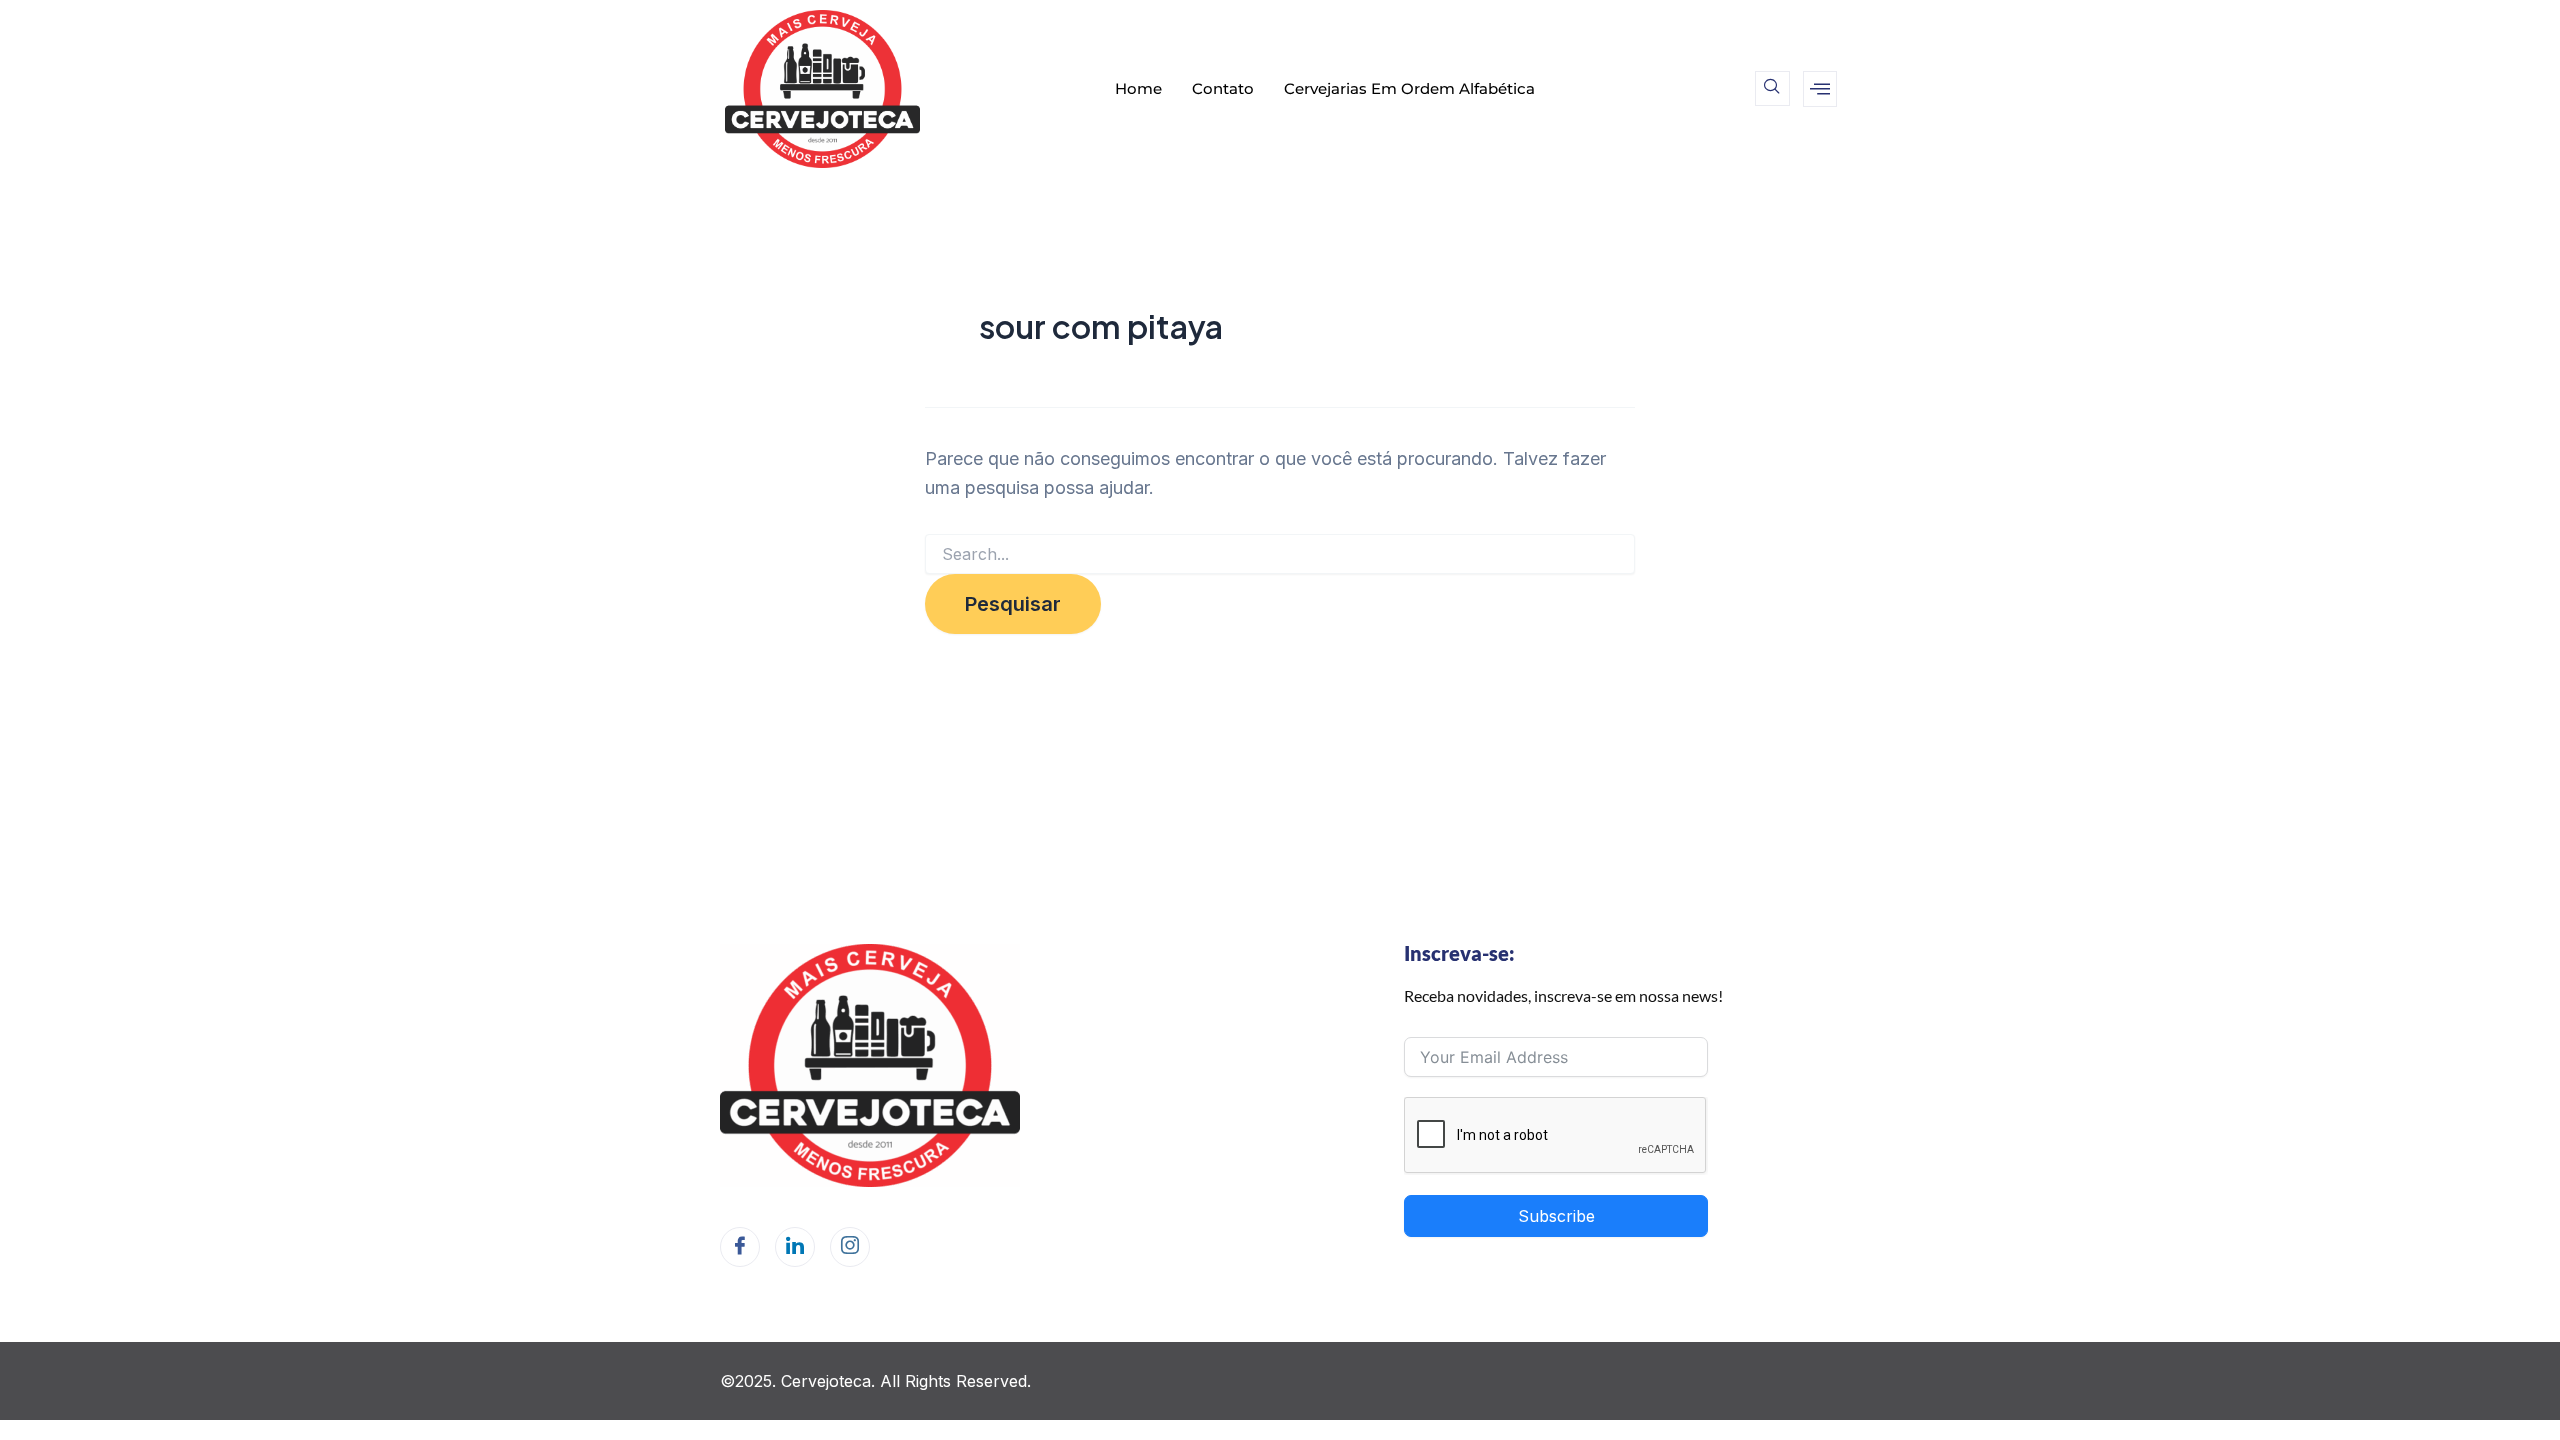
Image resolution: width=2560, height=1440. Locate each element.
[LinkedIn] (795, 1247)
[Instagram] (850, 1247)
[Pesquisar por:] (1280, 554)
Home (1138, 88)
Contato (1223, 88)
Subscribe (1556, 1216)
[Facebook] (740, 1247)
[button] (1772, 88)
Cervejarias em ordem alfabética (1409, 88)
